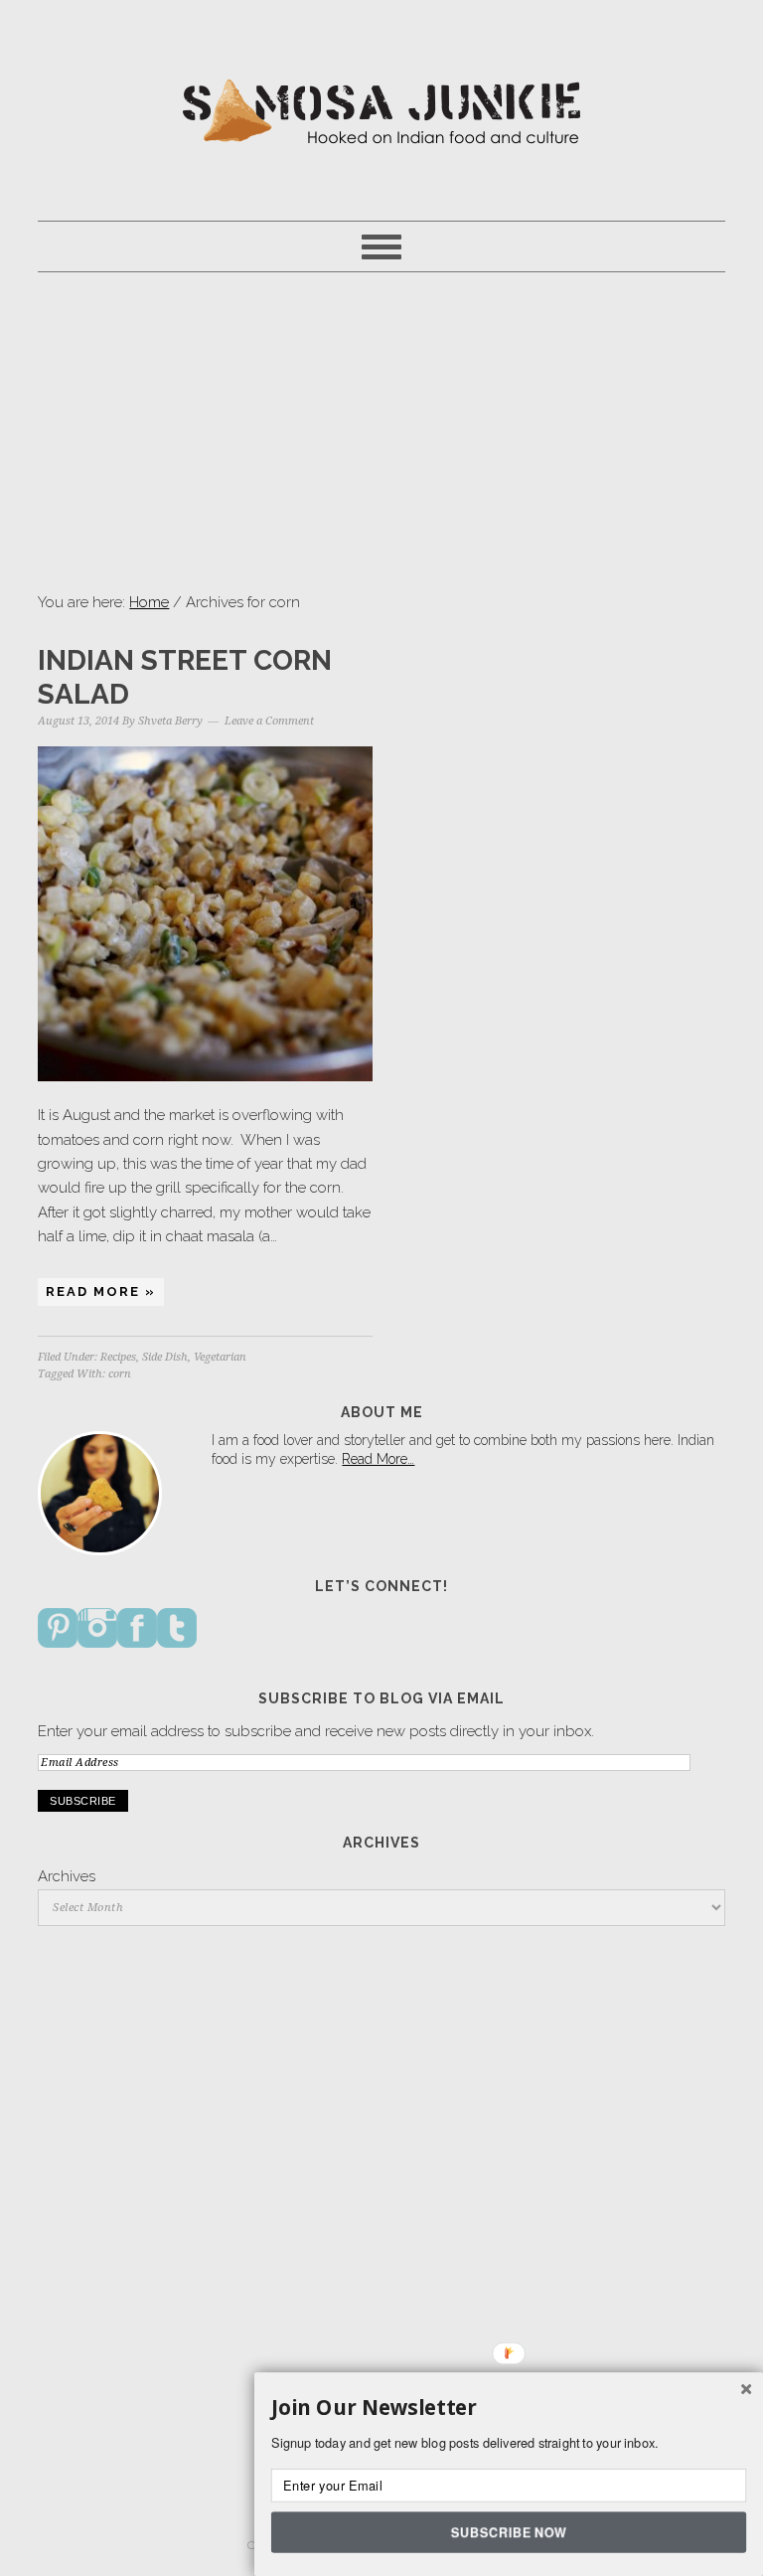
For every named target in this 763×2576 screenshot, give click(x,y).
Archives (67, 1876)
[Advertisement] (382, 431)
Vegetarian (220, 1357)
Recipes (118, 1357)
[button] (509, 2408)
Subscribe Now (508, 2531)
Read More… (378, 1459)
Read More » (101, 1291)
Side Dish (165, 1357)
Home (149, 602)
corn (120, 1374)
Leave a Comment (269, 721)
